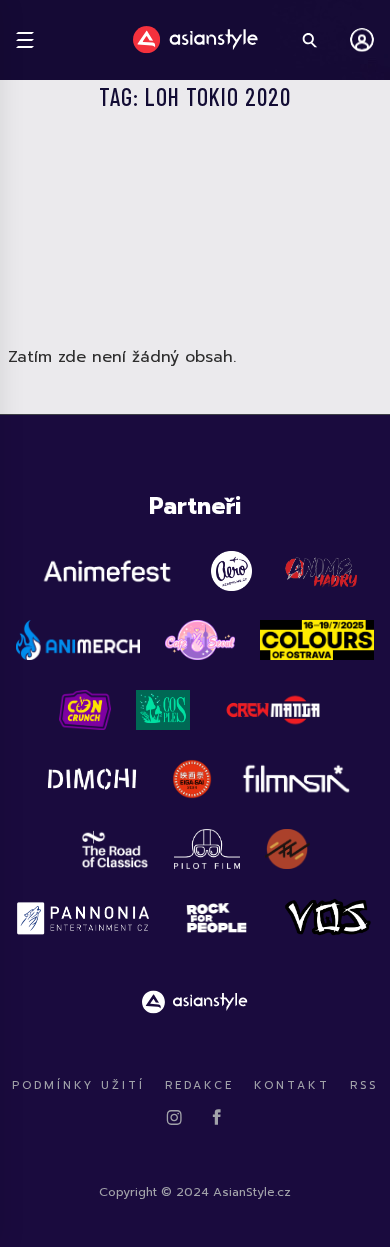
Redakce (199, 1085)
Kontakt (292, 1085)
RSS (364, 1085)
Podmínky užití (78, 1085)
